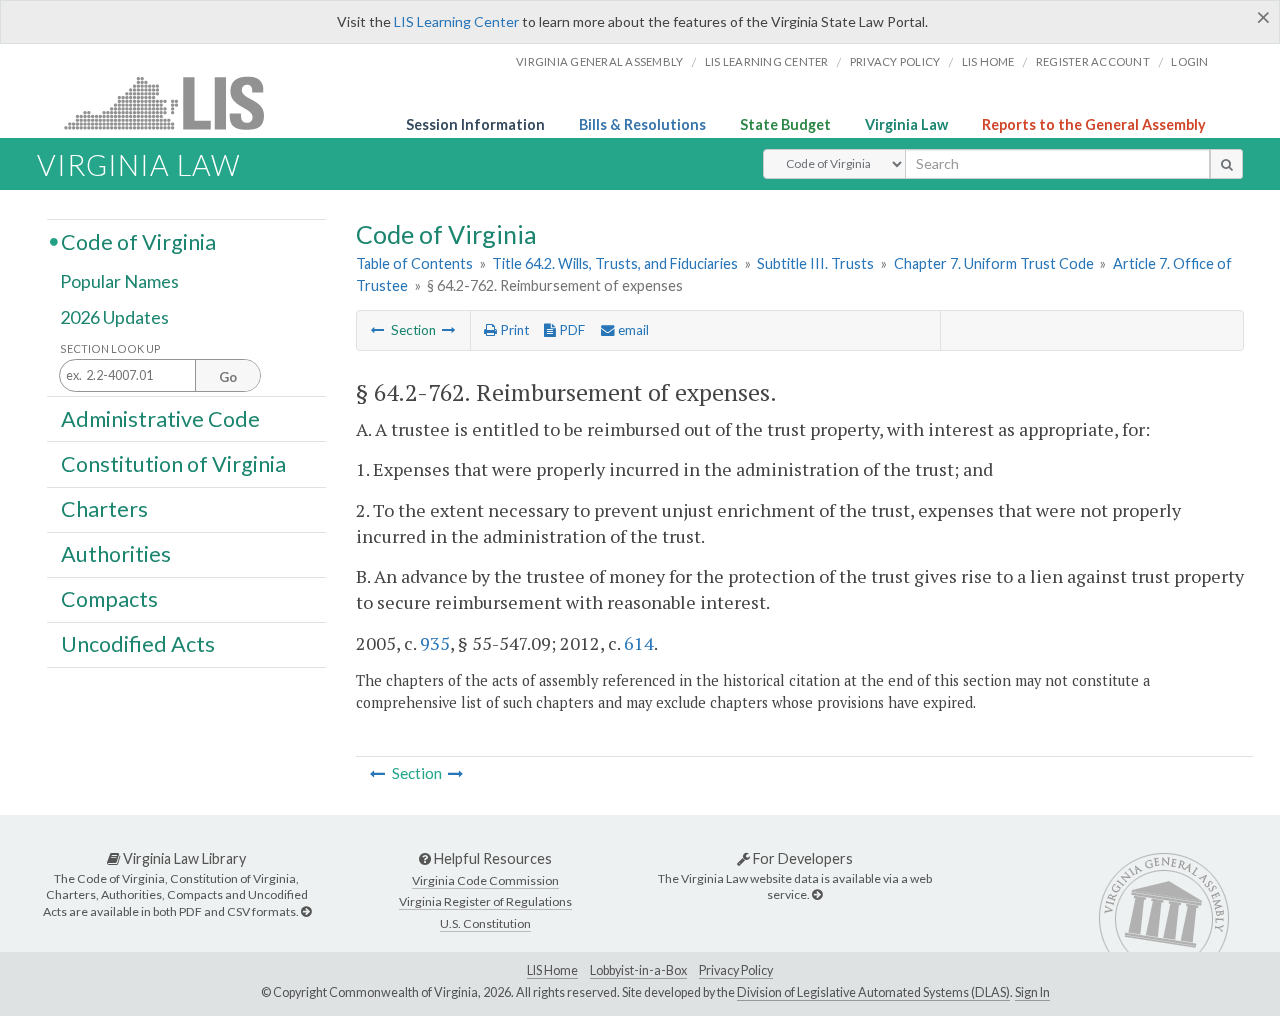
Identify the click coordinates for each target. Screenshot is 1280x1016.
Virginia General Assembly (599, 61)
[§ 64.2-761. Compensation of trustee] (378, 330)
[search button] (1226, 164)
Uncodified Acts (138, 644)
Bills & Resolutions (642, 124)
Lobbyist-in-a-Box (638, 970)
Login (1189, 61)
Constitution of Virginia (173, 463)
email (632, 330)
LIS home (988, 61)
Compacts (109, 599)
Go (228, 377)
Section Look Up (110, 348)
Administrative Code (160, 418)
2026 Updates (114, 317)
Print (513, 330)
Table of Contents (414, 263)
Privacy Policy (895, 61)
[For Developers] (817, 894)
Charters (104, 509)
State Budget (785, 124)
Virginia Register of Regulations (485, 901)
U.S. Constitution (485, 923)
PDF (570, 330)
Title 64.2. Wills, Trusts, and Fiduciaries (615, 263)
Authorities (116, 554)
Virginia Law (906, 124)
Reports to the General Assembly (1094, 124)
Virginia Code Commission (485, 880)
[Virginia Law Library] (306, 911)
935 (435, 643)
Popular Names (119, 282)
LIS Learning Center (456, 21)
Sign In (1032, 992)
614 (639, 643)
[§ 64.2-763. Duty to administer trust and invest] (449, 330)
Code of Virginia (138, 241)
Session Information (475, 124)
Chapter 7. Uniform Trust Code (994, 263)
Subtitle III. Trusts (815, 263)
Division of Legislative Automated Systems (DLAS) (873, 992)
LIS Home (552, 970)
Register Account (1093, 61)
